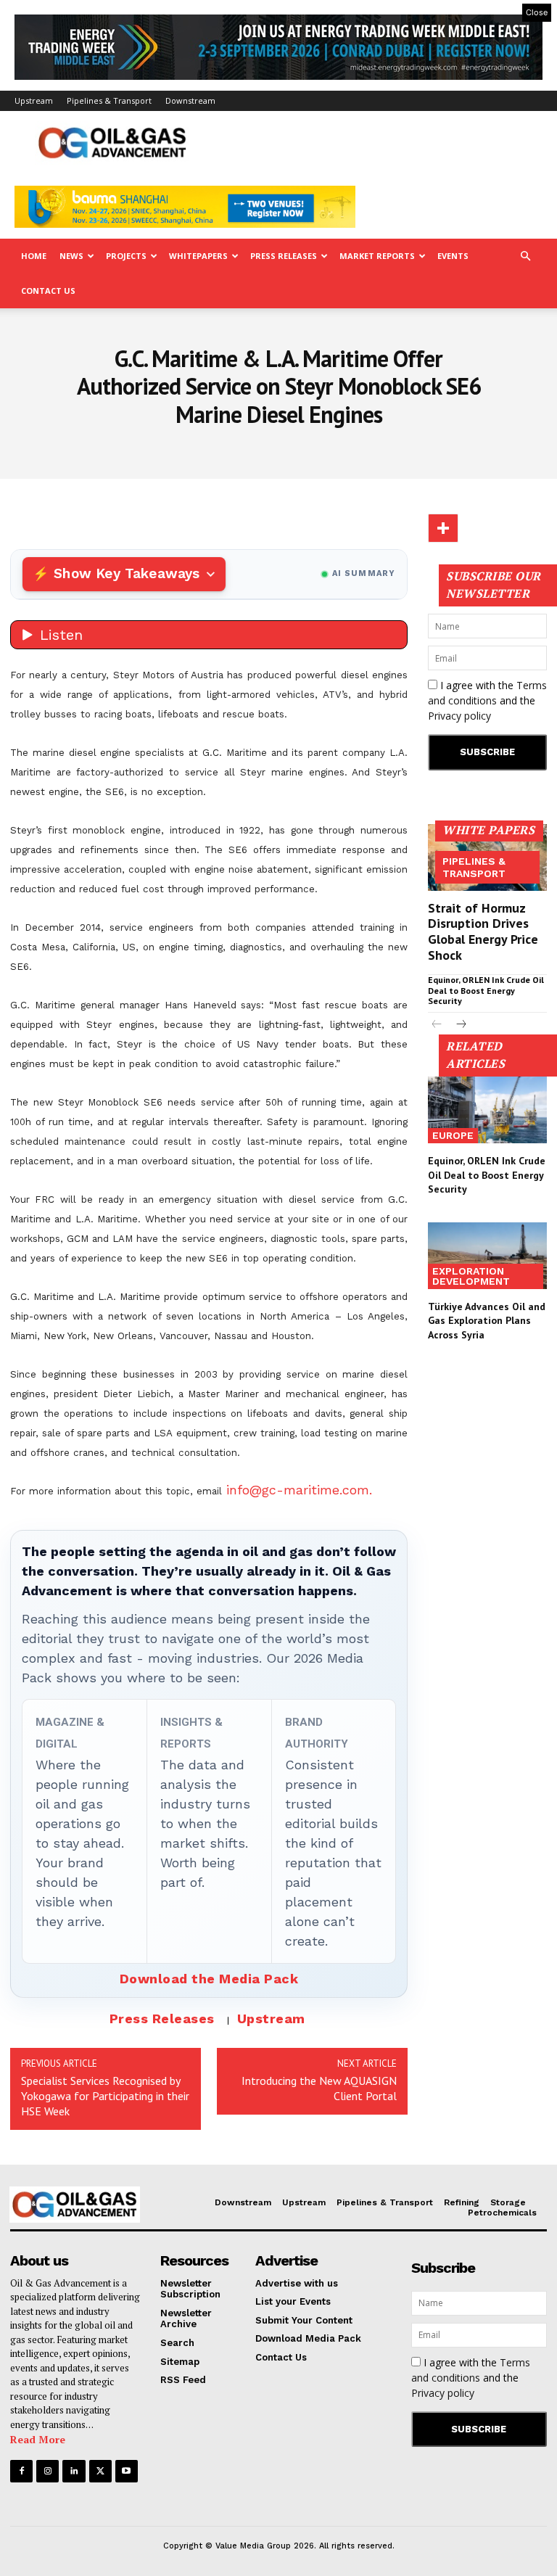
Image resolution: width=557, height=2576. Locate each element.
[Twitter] (100, 2471)
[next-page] (460, 1025)
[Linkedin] (74, 2471)
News (71, 256)
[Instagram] (48, 2471)
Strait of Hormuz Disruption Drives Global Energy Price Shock (483, 931)
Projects (126, 256)
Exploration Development (471, 1276)
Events (453, 256)
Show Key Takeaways (127, 573)
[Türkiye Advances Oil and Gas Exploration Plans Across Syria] (487, 1256)
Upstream (34, 100)
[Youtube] (127, 2471)
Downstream (190, 100)
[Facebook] (21, 2471)
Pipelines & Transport (109, 100)
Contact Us (48, 291)
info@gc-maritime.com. (299, 1490)
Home (34, 256)
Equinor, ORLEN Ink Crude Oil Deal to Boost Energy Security (486, 990)
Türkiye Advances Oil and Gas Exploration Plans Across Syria (487, 1321)
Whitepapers (198, 256)
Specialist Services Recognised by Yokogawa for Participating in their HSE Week (105, 2096)
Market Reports (377, 256)
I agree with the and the (487, 700)
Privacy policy (459, 716)
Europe (453, 1135)
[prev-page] (437, 1025)
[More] (443, 528)
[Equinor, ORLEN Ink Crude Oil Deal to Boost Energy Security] (487, 1110)
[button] (525, 256)
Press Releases (284, 256)
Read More (38, 2439)
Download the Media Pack (209, 1979)
